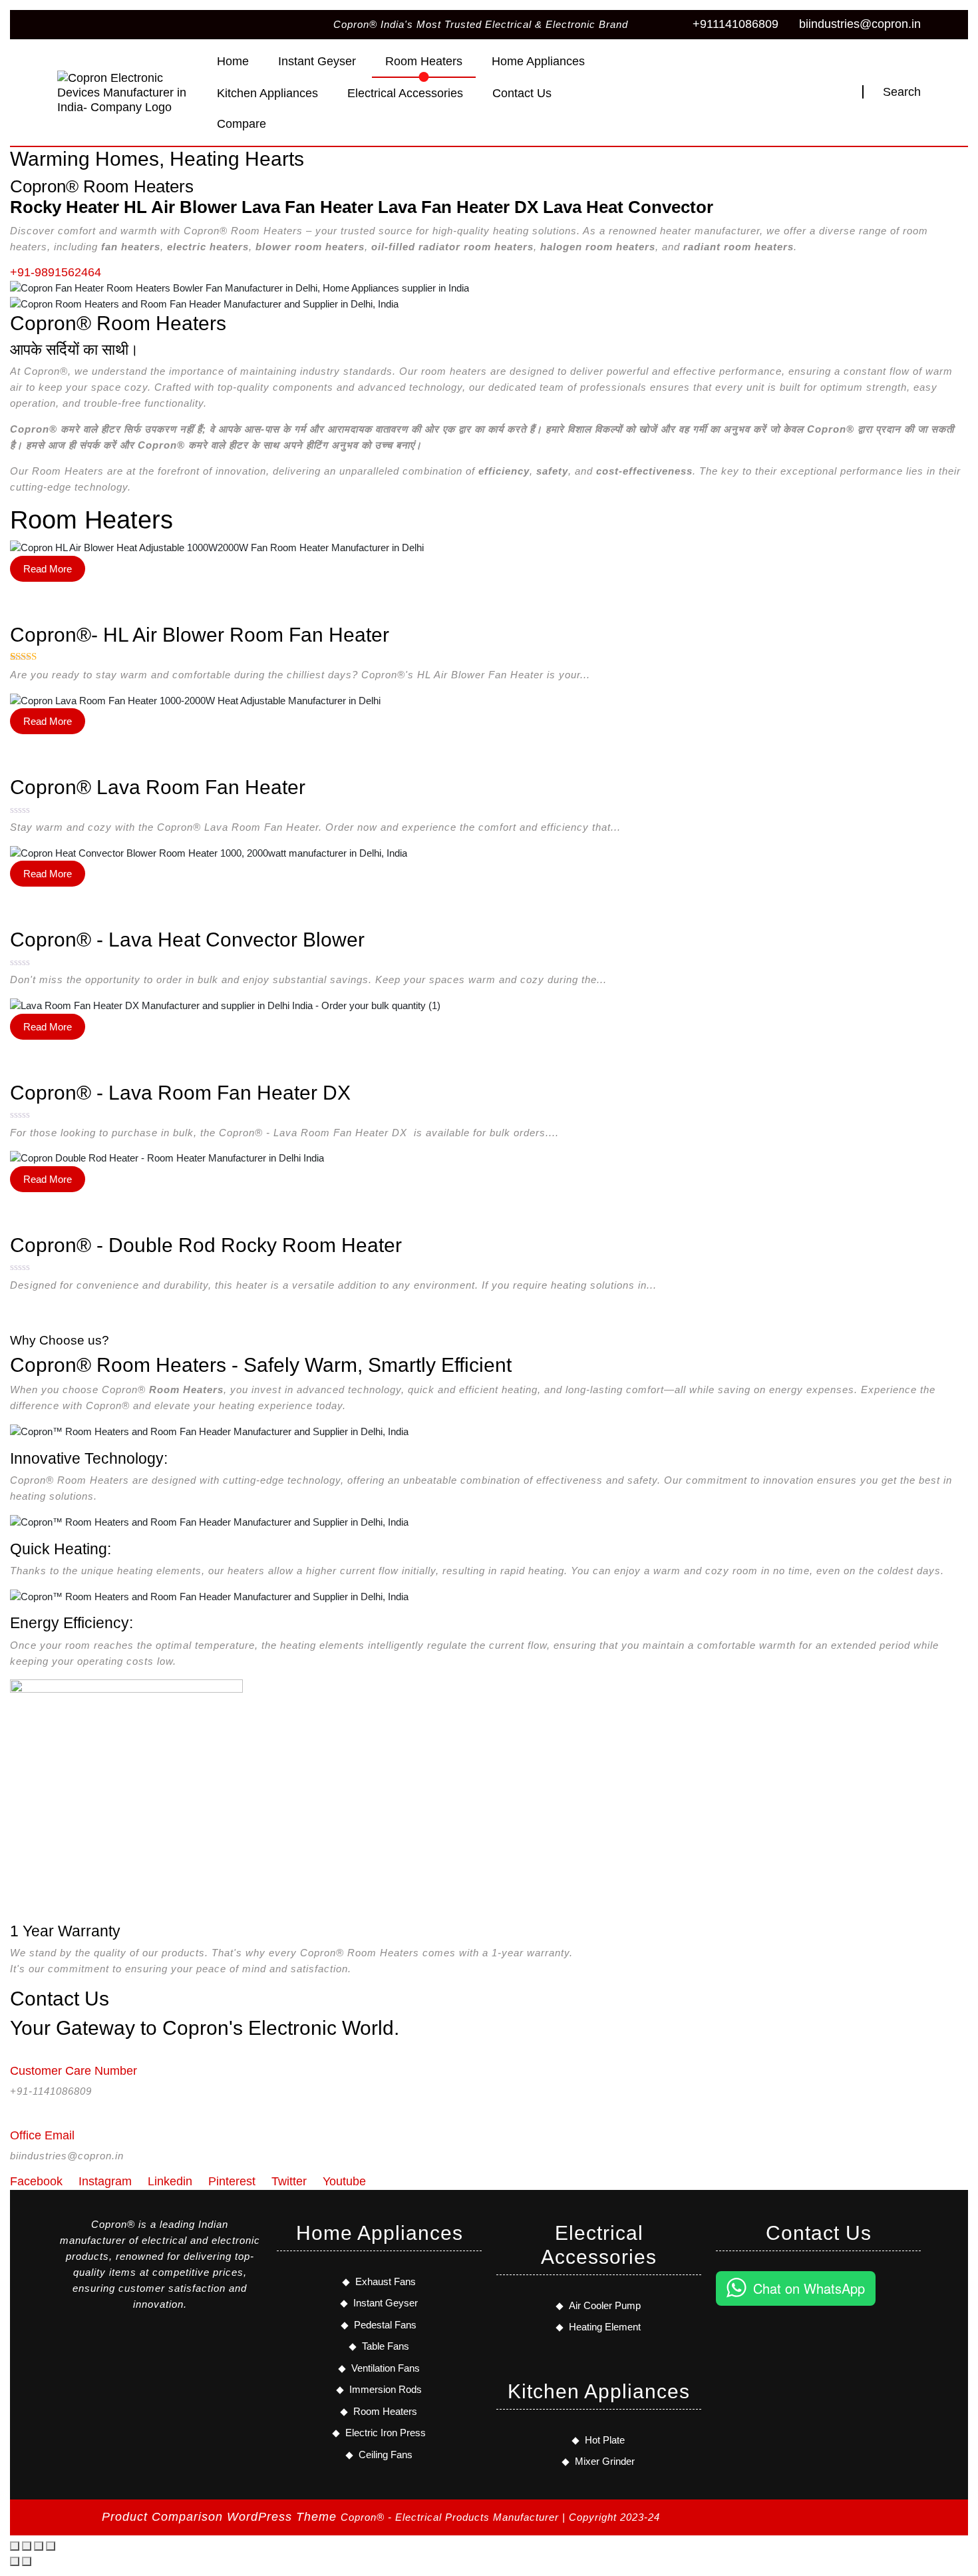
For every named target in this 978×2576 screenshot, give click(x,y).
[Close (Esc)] (51, 2546)
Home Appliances (538, 61)
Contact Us (522, 93)
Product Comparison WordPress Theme (221, 2517)
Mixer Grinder (605, 2461)
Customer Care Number (74, 2071)
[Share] (39, 2546)
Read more (48, 569)
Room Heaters (424, 61)
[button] (725, 2355)
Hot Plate (605, 2440)
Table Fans (386, 2346)
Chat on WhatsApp (809, 2288)
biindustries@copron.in (860, 24)
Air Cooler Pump (605, 2305)
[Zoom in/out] (15, 2546)
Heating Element (605, 2327)
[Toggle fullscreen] (27, 2546)
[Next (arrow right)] (27, 2561)
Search (902, 92)
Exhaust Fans (386, 2281)
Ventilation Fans (386, 2368)
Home (233, 61)
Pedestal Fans (385, 2325)
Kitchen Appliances (267, 93)
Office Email (42, 2135)
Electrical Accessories (405, 93)
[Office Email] (15, 2117)
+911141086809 (735, 24)
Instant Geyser (317, 61)
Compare (242, 124)
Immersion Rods (386, 2389)
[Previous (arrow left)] (15, 2561)
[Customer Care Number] (15, 2052)
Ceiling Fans (386, 2455)
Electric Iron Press (386, 2433)
